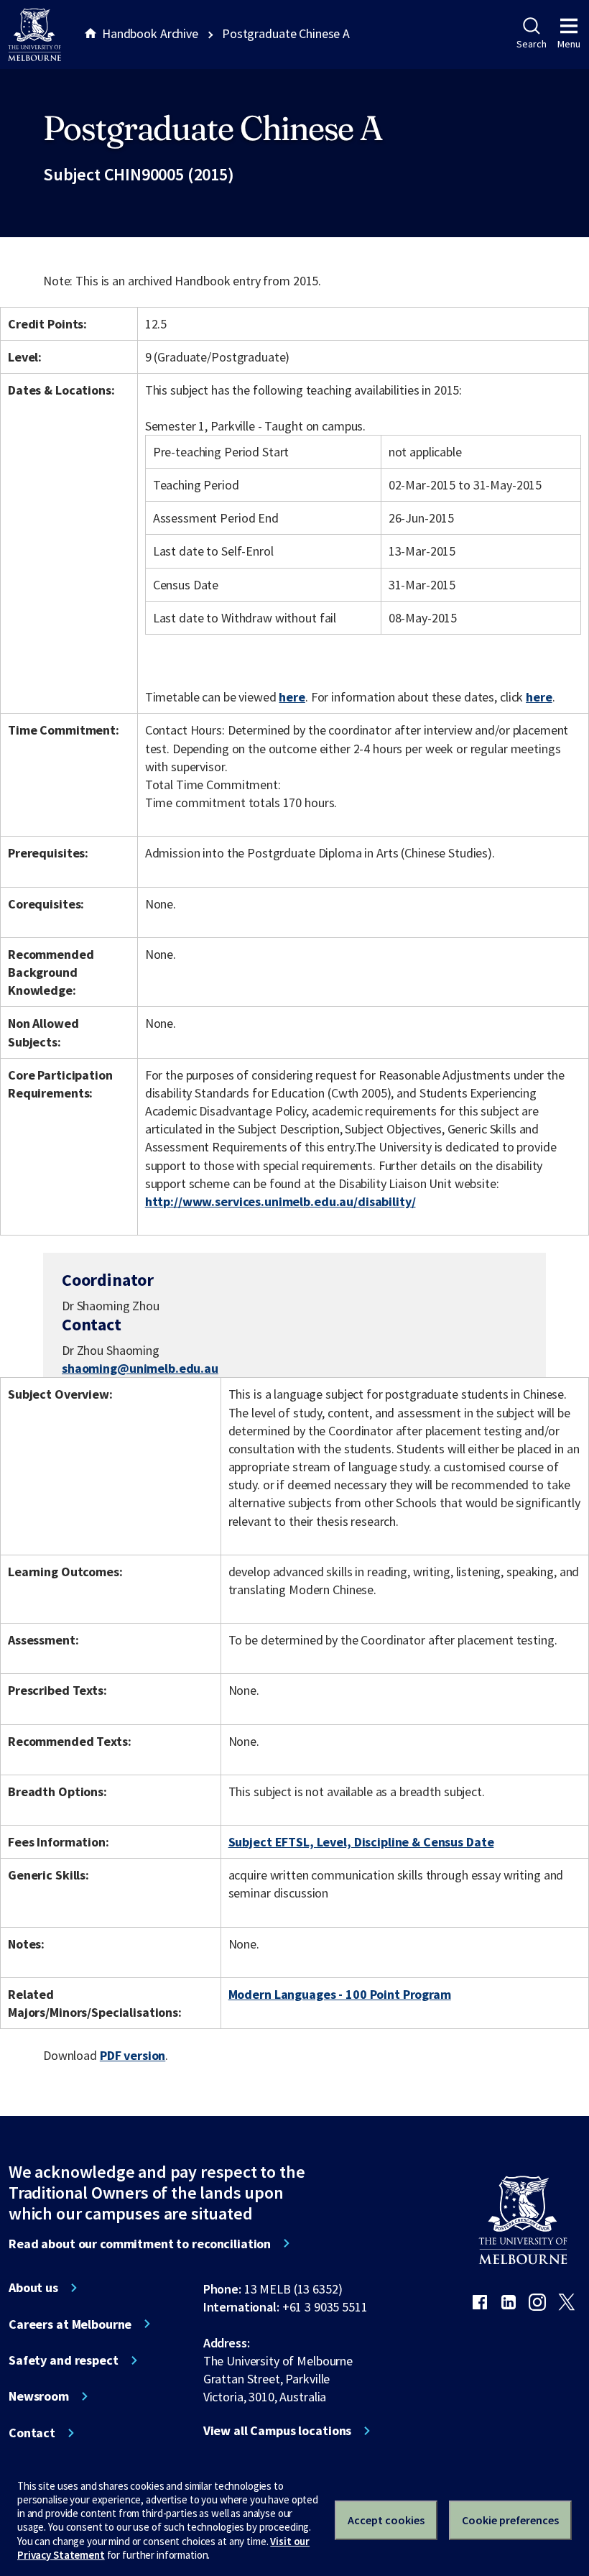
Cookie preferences (510, 2520)
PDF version (133, 2055)
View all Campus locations (278, 2431)
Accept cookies (386, 2520)
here (292, 697)
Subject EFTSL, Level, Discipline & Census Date (361, 1842)
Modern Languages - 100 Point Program (340, 1994)
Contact (32, 2433)
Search (531, 44)
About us (33, 2288)
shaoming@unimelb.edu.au (140, 1368)
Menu (569, 44)
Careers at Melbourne (70, 2324)
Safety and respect (64, 2360)
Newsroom (39, 2396)
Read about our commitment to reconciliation (140, 2244)
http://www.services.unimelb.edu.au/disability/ (280, 1201)
